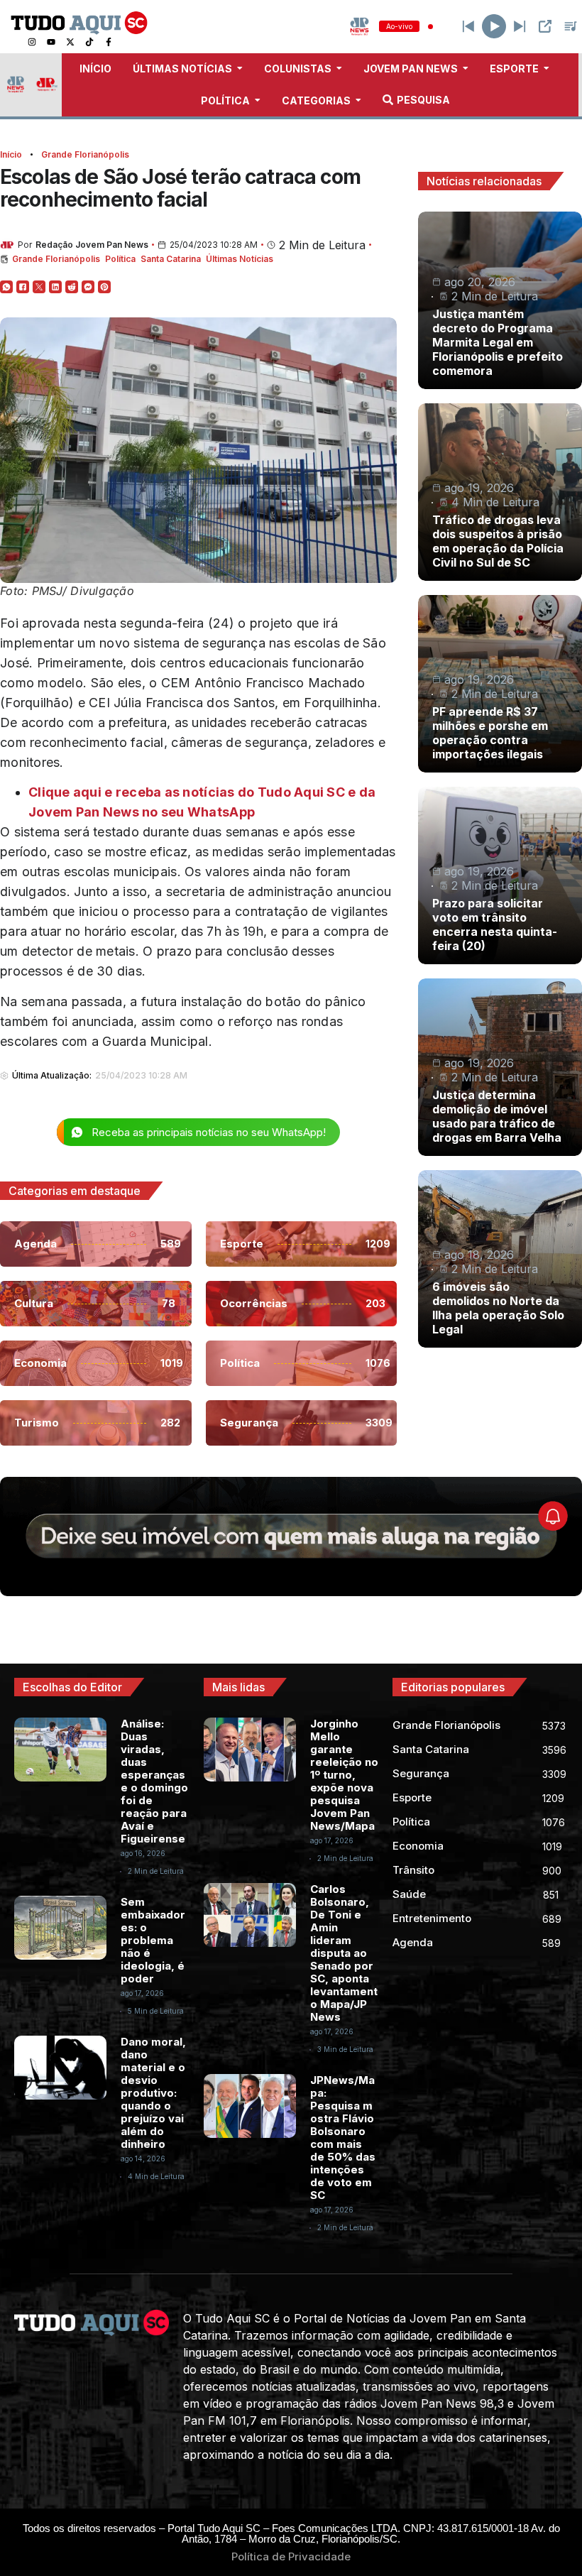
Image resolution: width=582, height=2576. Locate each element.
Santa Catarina (171, 259)
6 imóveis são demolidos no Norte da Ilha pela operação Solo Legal (498, 1308)
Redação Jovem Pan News (92, 245)
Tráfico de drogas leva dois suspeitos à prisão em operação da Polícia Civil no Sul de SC (498, 541)
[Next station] (468, 26)
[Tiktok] (89, 42)
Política (120, 259)
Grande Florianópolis (85, 154)
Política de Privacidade (291, 2556)
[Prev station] (520, 26)
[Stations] (571, 26)
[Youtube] (51, 42)
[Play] (494, 26)
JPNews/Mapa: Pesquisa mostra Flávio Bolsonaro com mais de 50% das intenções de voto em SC (343, 2138)
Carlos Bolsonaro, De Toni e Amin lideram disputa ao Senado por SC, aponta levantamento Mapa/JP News (344, 1953)
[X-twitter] (70, 42)
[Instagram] (32, 42)
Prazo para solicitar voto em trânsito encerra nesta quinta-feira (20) (495, 924)
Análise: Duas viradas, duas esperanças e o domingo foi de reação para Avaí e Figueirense (154, 1781)
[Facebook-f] (109, 42)
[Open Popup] (545, 26)
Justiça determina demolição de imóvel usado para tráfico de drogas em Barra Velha (497, 1116)
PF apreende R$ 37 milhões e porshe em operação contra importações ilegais (490, 733)
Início (11, 154)
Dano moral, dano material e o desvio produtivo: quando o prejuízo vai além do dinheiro (153, 2093)
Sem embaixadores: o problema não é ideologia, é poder (153, 1940)
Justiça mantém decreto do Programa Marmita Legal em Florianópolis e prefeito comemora (498, 342)
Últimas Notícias (240, 259)
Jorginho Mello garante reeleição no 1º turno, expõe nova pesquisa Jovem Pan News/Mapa (344, 1775)
